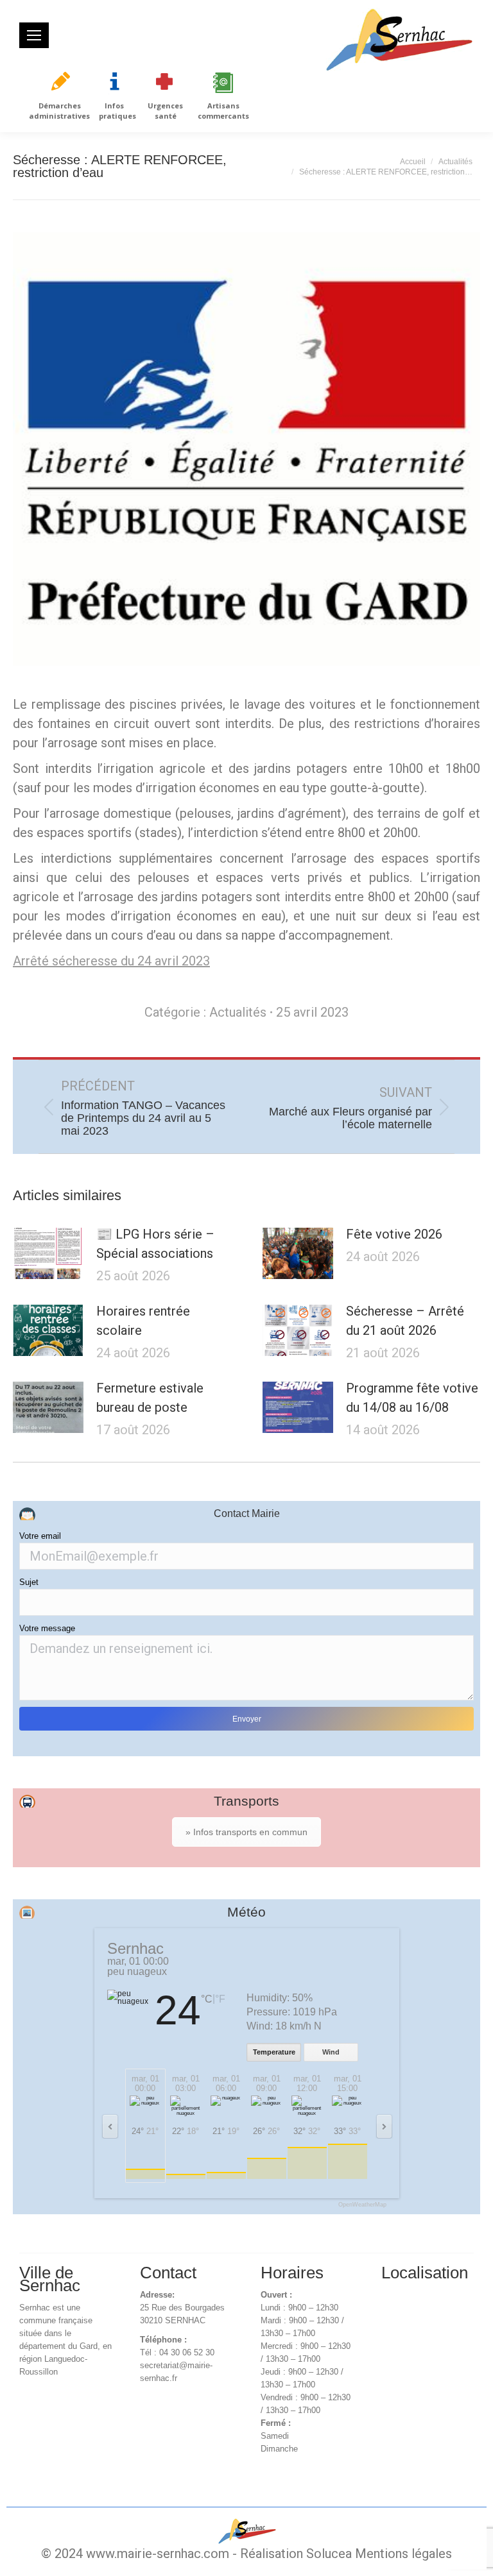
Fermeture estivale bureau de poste (150, 1398)
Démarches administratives (59, 111)
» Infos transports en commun (246, 1832)
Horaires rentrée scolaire (143, 1321)
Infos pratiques (117, 111)
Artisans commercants (223, 111)
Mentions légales (403, 2554)
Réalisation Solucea (296, 2554)
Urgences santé (165, 111)
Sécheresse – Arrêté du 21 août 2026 (405, 1321)
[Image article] (48, 1253)
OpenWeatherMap (362, 2205)
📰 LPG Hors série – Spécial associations (155, 1244)
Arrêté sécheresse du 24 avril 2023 (111, 961)
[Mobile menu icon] (34, 35)
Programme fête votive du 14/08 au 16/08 (412, 1398)
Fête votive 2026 (394, 1234)
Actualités (238, 1012)
